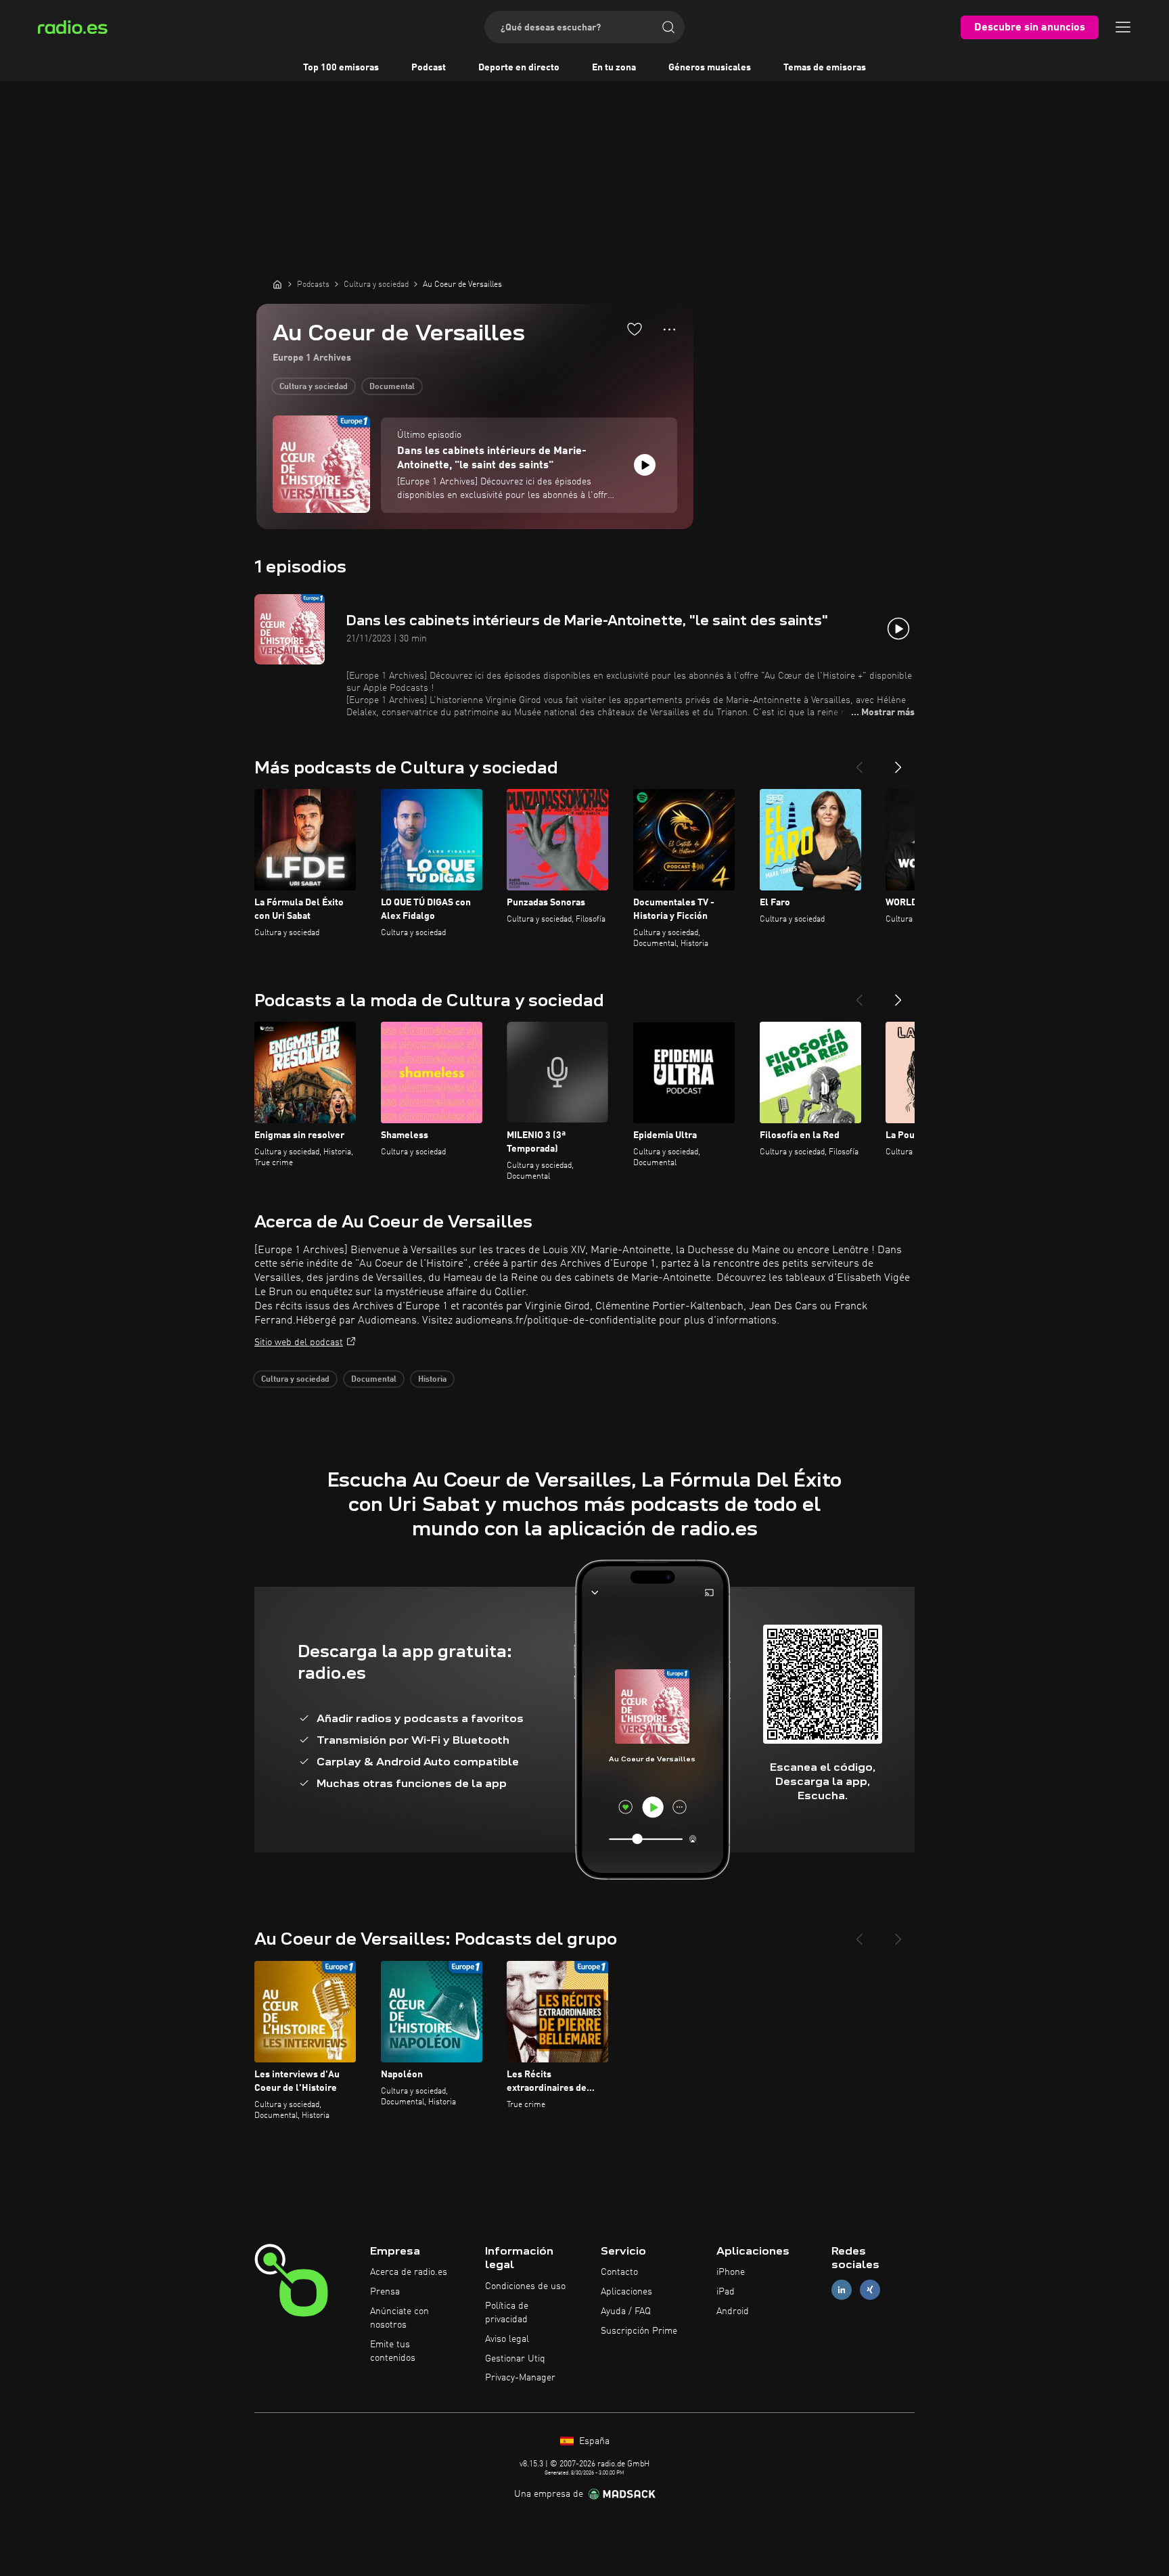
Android (733, 2311)
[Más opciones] (669, 330)
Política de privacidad (507, 2313)
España (593, 2441)
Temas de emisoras (825, 68)
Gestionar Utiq (515, 2359)
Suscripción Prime (639, 2331)
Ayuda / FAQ (626, 2311)
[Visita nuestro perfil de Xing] (870, 2290)
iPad (726, 2292)
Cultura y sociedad (314, 387)
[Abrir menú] (1123, 27)
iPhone (731, 2272)
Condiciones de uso (525, 2286)
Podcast (429, 68)
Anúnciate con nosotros (399, 2318)
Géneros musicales (710, 68)
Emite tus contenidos (393, 2351)
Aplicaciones (626, 2292)
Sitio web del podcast (299, 1342)
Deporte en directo (519, 68)
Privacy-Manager (520, 2378)
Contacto (619, 2272)
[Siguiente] (898, 762)
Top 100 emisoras (341, 68)
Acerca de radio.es (409, 2272)
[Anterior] (859, 762)
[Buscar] (668, 27)
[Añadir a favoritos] (635, 329)
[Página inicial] (277, 284)
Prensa (385, 2292)
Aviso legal (507, 2339)
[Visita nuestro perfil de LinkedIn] (842, 2290)
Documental (392, 387)
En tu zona (614, 68)
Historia (432, 1380)
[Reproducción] (645, 465)
